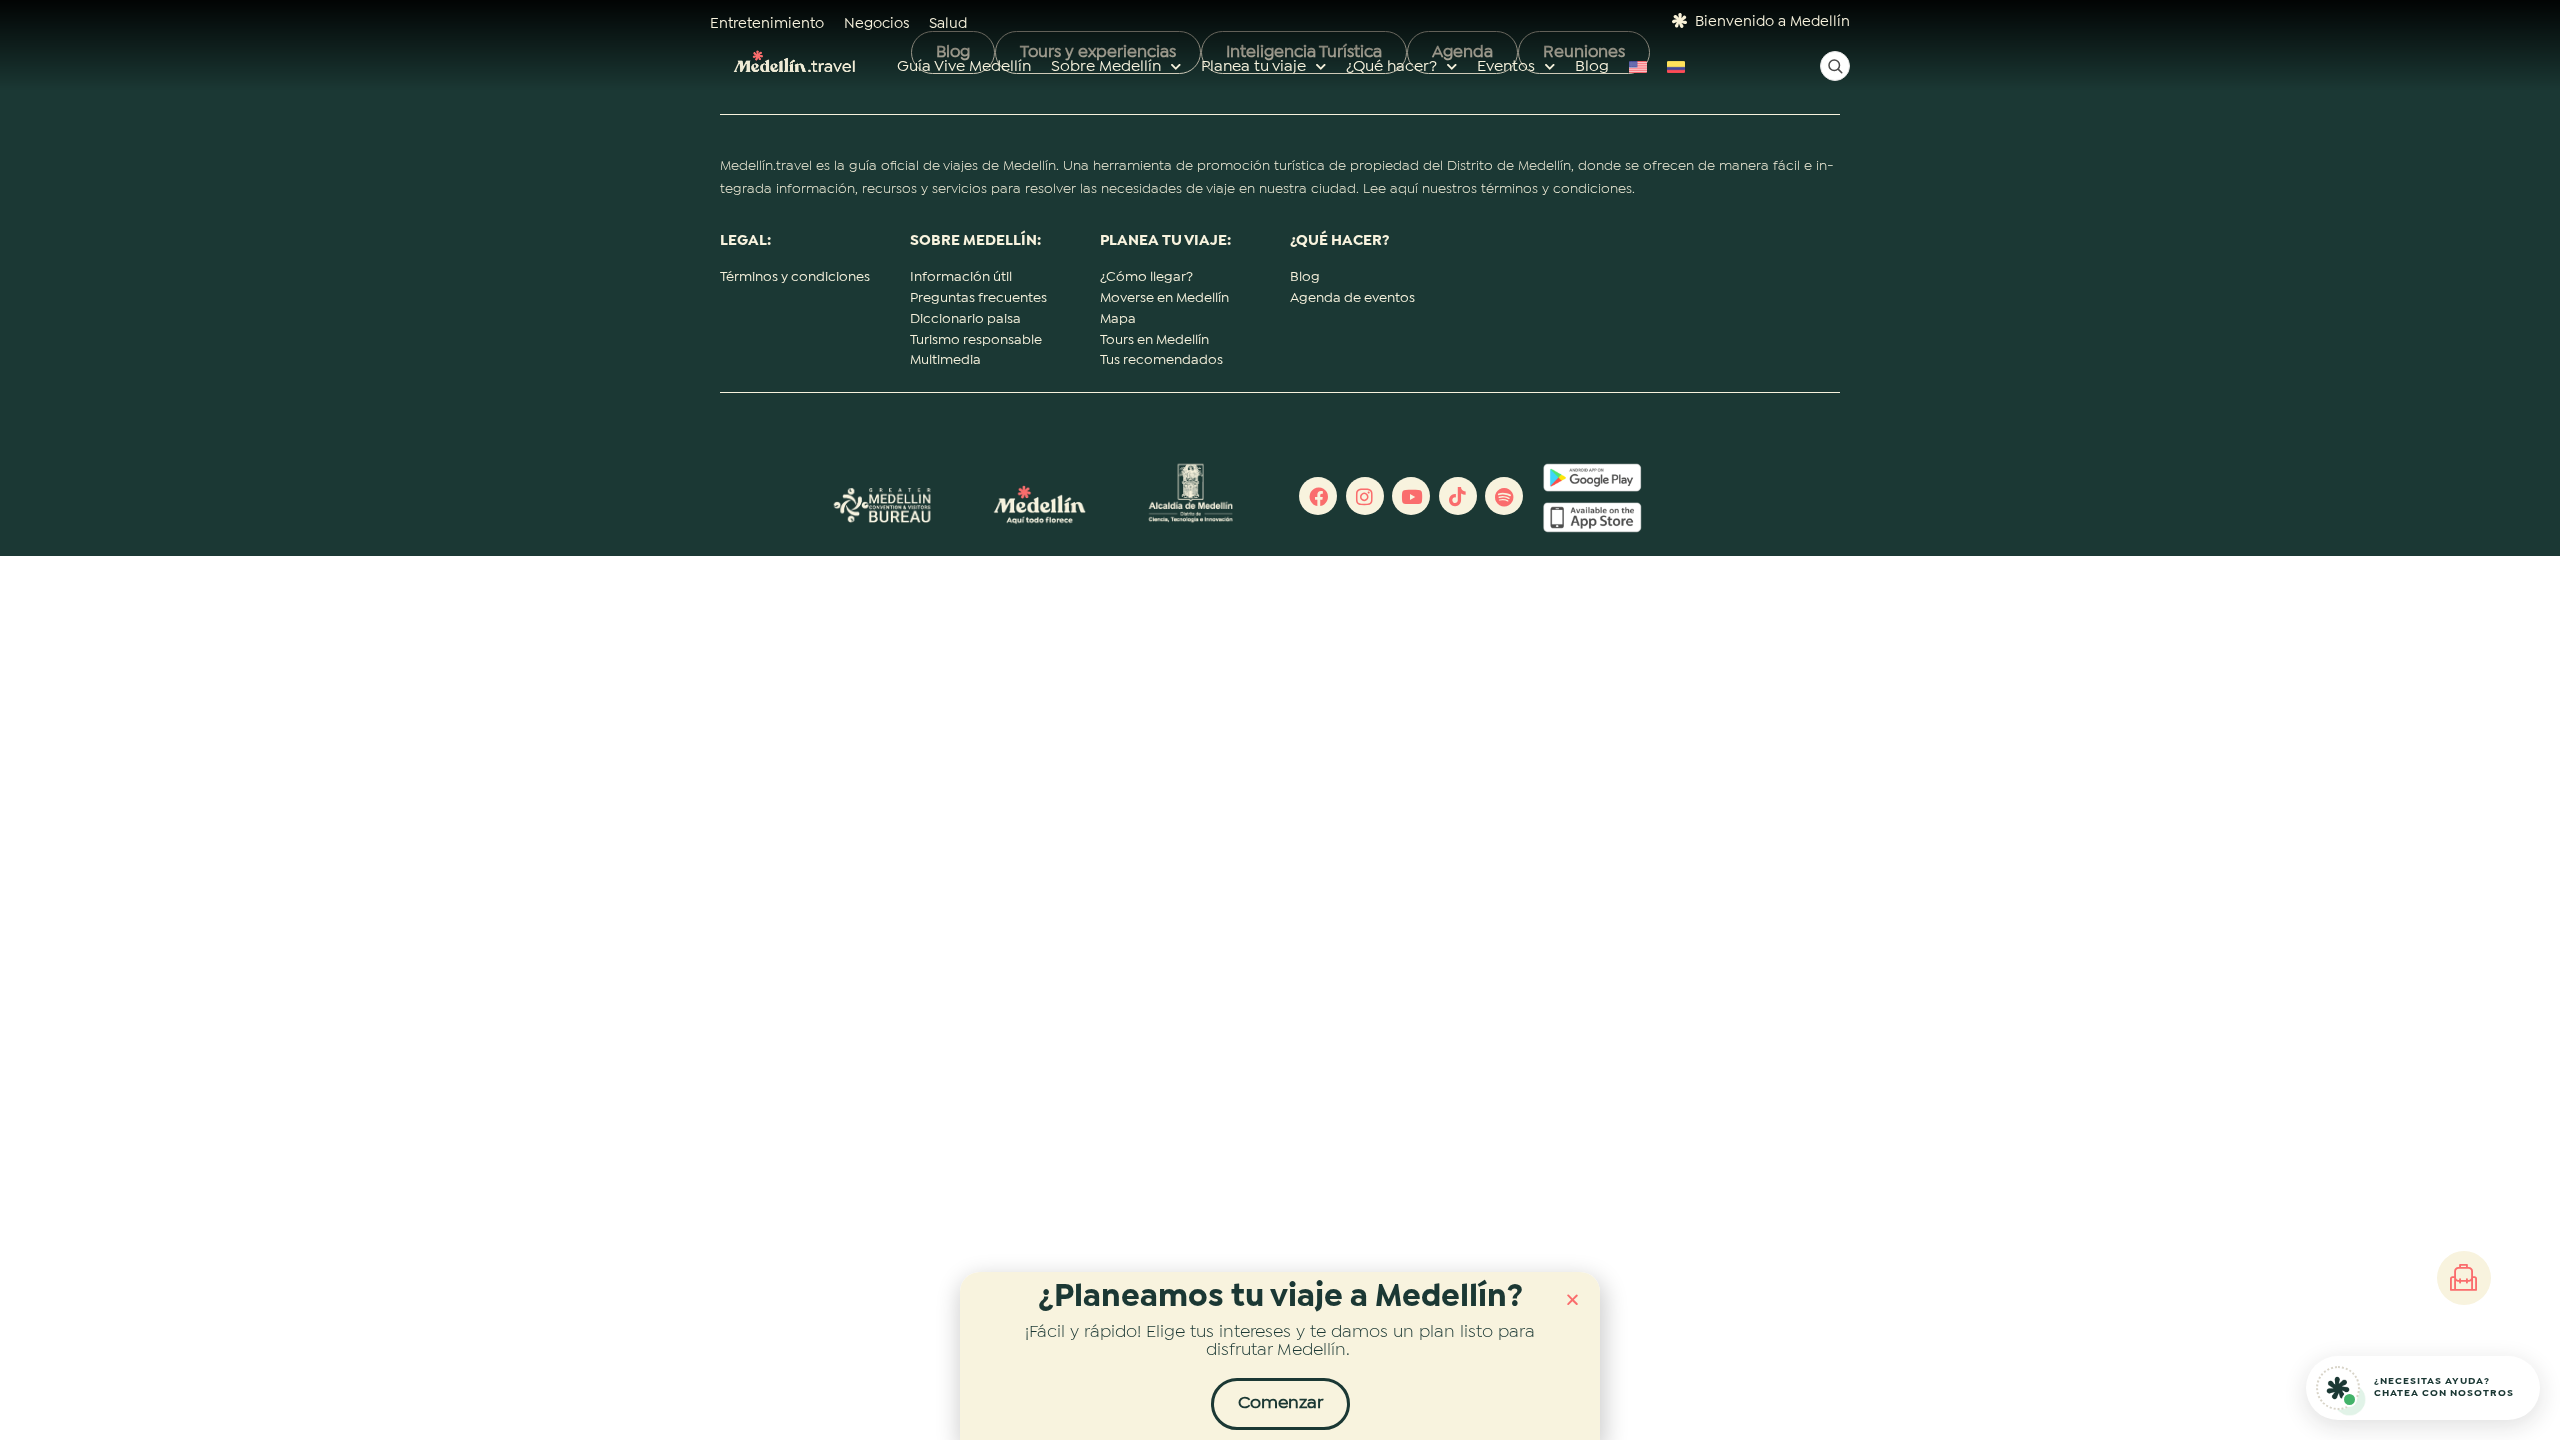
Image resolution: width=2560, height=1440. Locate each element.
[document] (1280, 720)
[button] (1572, 1299)
